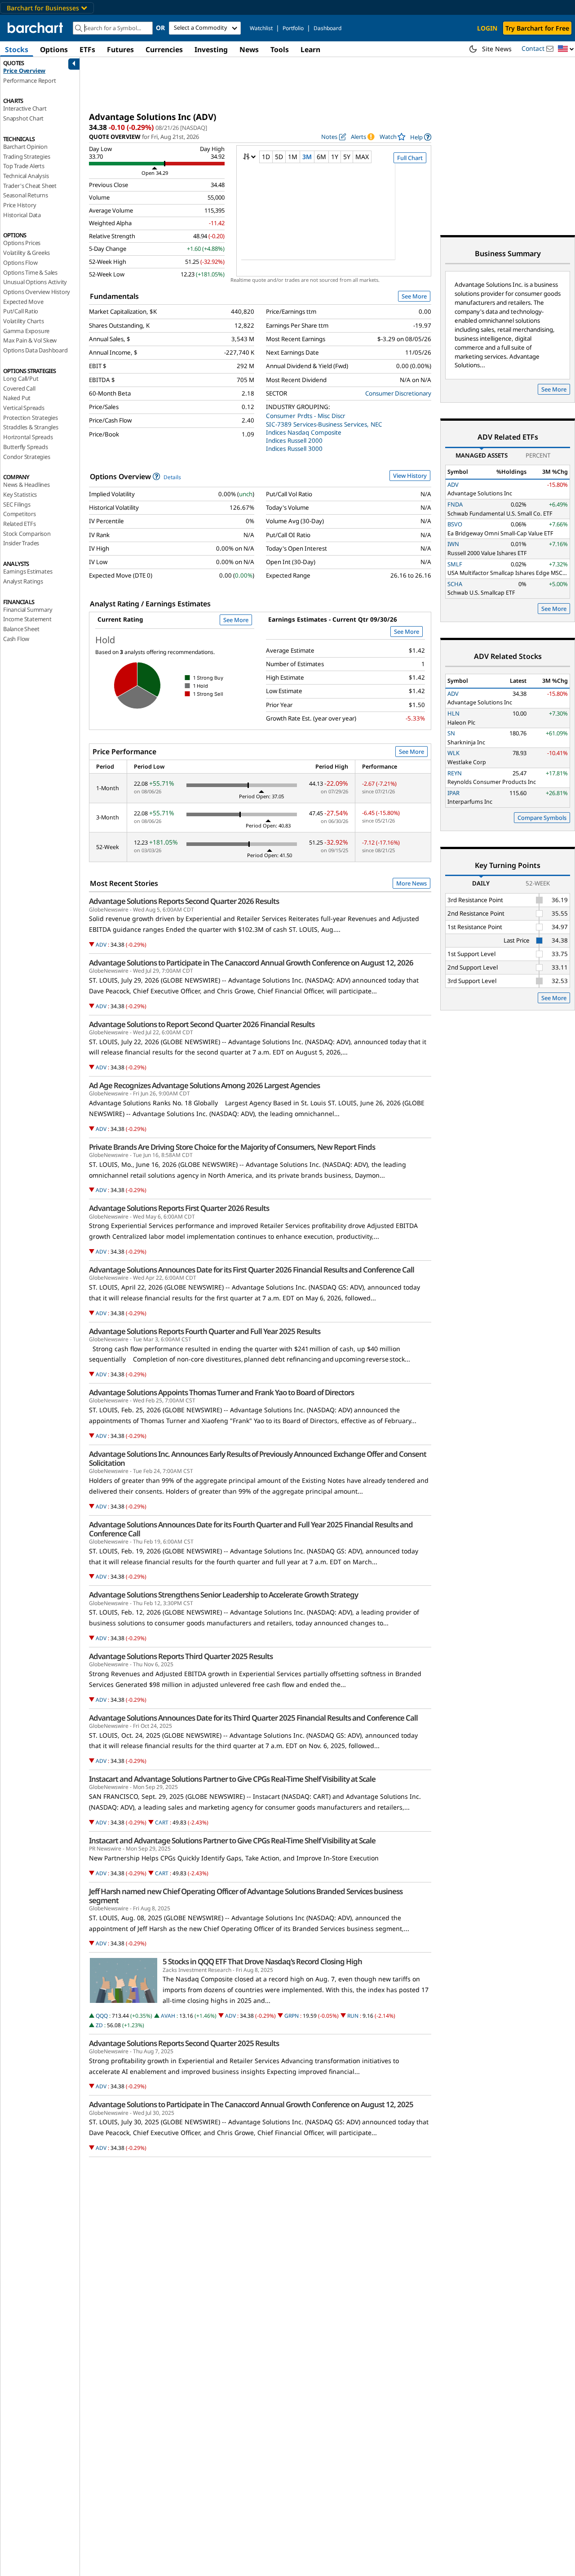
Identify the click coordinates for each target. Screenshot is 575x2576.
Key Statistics (20, 494)
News (249, 49)
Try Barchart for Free (537, 28)
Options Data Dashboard (35, 350)
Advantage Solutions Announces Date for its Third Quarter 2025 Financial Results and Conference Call (253, 1718)
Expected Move (23, 302)
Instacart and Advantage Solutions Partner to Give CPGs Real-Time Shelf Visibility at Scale (232, 1779)
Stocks (17, 49)
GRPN (292, 2016)
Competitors (20, 514)
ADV (101, 945)
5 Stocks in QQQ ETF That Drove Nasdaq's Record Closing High (262, 1962)
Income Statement (27, 619)
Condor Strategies (27, 457)
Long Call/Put (21, 378)
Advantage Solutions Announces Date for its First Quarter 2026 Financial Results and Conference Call (252, 1270)
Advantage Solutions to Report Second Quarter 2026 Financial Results (202, 1024)
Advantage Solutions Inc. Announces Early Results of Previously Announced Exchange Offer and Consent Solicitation (258, 1459)
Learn (310, 49)
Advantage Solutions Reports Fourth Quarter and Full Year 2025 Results (205, 1331)
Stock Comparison (27, 534)
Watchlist (261, 28)
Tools (280, 49)
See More (414, 296)
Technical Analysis (26, 176)
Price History (20, 205)
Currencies (164, 49)
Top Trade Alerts (24, 166)
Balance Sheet (21, 629)
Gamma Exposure (26, 331)
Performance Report (29, 80)
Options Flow (20, 262)
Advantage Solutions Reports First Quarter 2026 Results (179, 1208)
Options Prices (22, 243)
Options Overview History (37, 292)
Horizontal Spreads (28, 437)
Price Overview (24, 71)
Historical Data (22, 215)
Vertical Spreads (24, 408)
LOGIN (487, 28)
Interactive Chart (25, 108)
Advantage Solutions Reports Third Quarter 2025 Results (181, 1656)
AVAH (168, 2016)
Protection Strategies (31, 418)
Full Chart (410, 158)
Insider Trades (21, 543)
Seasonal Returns (26, 195)
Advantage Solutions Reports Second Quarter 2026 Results (184, 901)
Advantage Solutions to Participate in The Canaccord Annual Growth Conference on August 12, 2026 (251, 963)
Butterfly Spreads (26, 447)
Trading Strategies (27, 156)
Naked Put (17, 398)
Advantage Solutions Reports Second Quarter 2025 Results (184, 2043)
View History (410, 476)
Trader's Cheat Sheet (30, 186)
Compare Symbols (542, 818)
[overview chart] (334, 218)
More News (411, 883)
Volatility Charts (24, 321)
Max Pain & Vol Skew (30, 340)
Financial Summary (28, 610)
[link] (421, 137)
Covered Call (19, 388)
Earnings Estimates (28, 571)
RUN (353, 2016)
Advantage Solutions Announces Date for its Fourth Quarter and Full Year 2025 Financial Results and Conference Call (251, 1529)
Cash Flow (16, 639)
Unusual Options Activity (35, 282)
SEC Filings (17, 504)
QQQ (102, 2016)
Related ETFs (20, 524)
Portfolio (293, 28)
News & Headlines (27, 485)
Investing (211, 49)
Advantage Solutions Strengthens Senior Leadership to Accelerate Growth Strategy (223, 1595)
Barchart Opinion (25, 147)
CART (162, 1822)
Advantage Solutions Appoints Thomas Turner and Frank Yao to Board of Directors (221, 1393)
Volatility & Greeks (27, 253)
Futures (120, 49)
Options (54, 49)
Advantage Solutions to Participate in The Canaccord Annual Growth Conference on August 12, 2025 (251, 2104)
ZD (99, 2025)
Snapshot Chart (23, 118)
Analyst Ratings (23, 581)
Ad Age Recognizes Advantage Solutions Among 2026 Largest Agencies (204, 1086)
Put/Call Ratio (21, 311)
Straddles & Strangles (31, 427)
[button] (566, 49)
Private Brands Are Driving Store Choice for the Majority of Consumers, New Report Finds (232, 1147)
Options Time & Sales (30, 272)
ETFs (87, 49)
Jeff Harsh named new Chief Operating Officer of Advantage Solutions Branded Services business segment (246, 1896)
